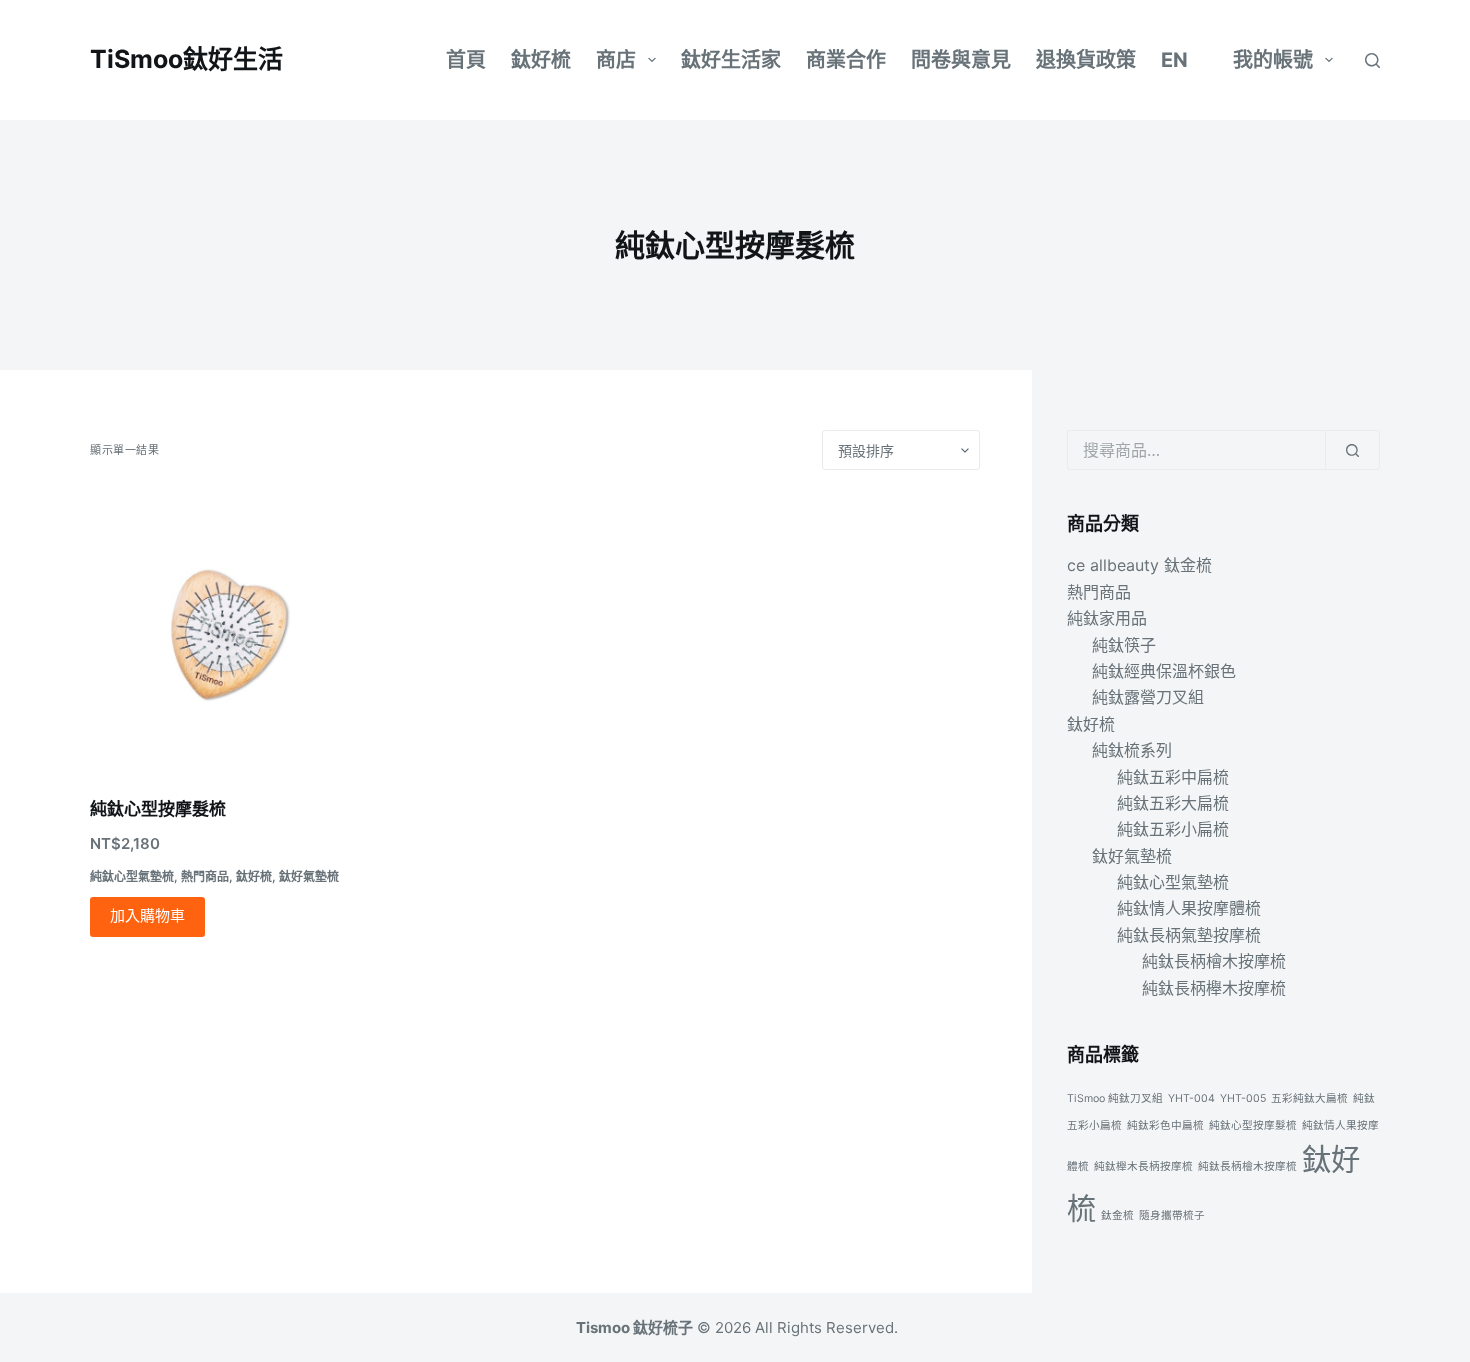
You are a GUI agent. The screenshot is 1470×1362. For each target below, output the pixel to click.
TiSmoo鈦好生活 (186, 59)
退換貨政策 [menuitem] (1086, 60)
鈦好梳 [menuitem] (541, 60)
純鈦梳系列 (1132, 750)
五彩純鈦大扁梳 (1309, 1098)
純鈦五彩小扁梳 (1173, 829)
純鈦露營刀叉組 (1148, 697)
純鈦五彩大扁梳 (1173, 803)
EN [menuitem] (1174, 60)
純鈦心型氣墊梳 (132, 876)
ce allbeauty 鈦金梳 (1139, 565)
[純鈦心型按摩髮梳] (228, 633)
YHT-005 (1243, 1098)
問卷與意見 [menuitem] (961, 60)
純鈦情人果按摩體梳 (1189, 908)
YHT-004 (1191, 1098)
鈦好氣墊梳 (309, 876)
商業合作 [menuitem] (846, 60)
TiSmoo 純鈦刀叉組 (1115, 1098)
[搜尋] (1372, 60)
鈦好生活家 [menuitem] (731, 60)
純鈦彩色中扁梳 (1165, 1125)
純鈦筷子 (1124, 645)
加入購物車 (147, 915)
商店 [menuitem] (616, 60)
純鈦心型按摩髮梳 (158, 809)
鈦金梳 (1117, 1215)
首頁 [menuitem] (466, 60)
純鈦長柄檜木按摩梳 (1214, 961)
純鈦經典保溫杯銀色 (1164, 671)
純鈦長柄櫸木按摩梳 (1214, 988)
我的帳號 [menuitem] (1273, 60)
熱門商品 (205, 876)
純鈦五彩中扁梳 (1173, 777)
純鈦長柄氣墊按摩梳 (1189, 935)
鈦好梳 (254, 876)
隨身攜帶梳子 (1172, 1215)
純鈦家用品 (1107, 618)
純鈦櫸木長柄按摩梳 (1143, 1166)
